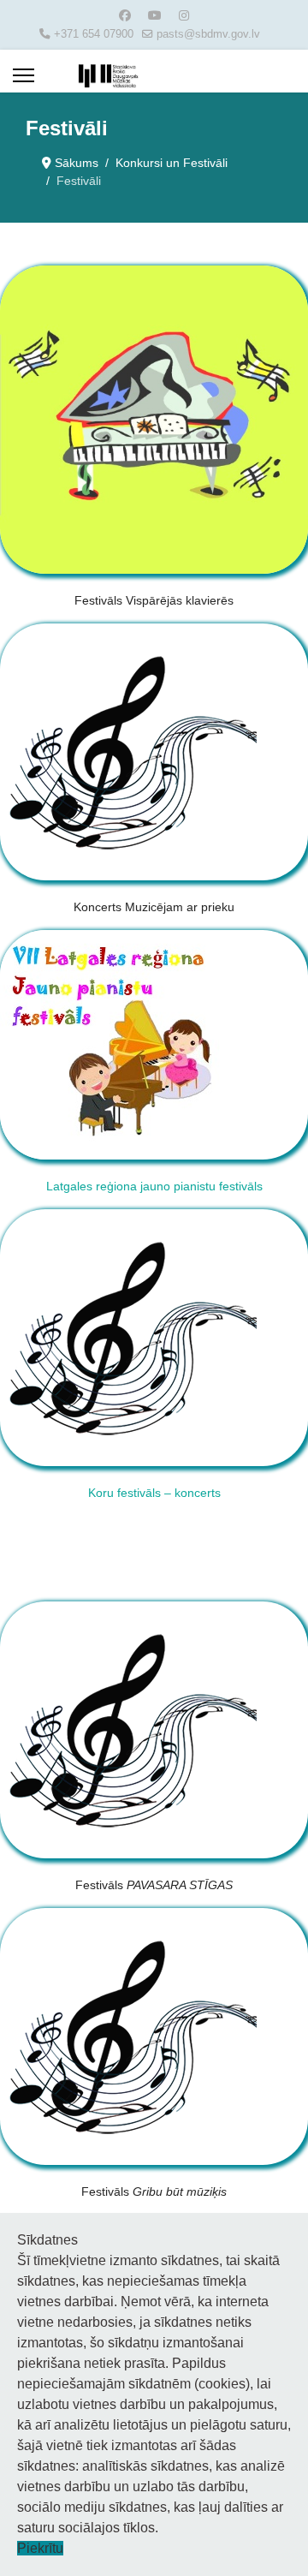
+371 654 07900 (94, 34)
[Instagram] (184, 15)
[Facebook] (125, 15)
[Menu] (24, 75)
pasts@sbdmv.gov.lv (208, 34)
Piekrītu (40, 2548)
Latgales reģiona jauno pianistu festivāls (154, 1186)
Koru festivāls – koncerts (154, 1493)
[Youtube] (155, 15)
